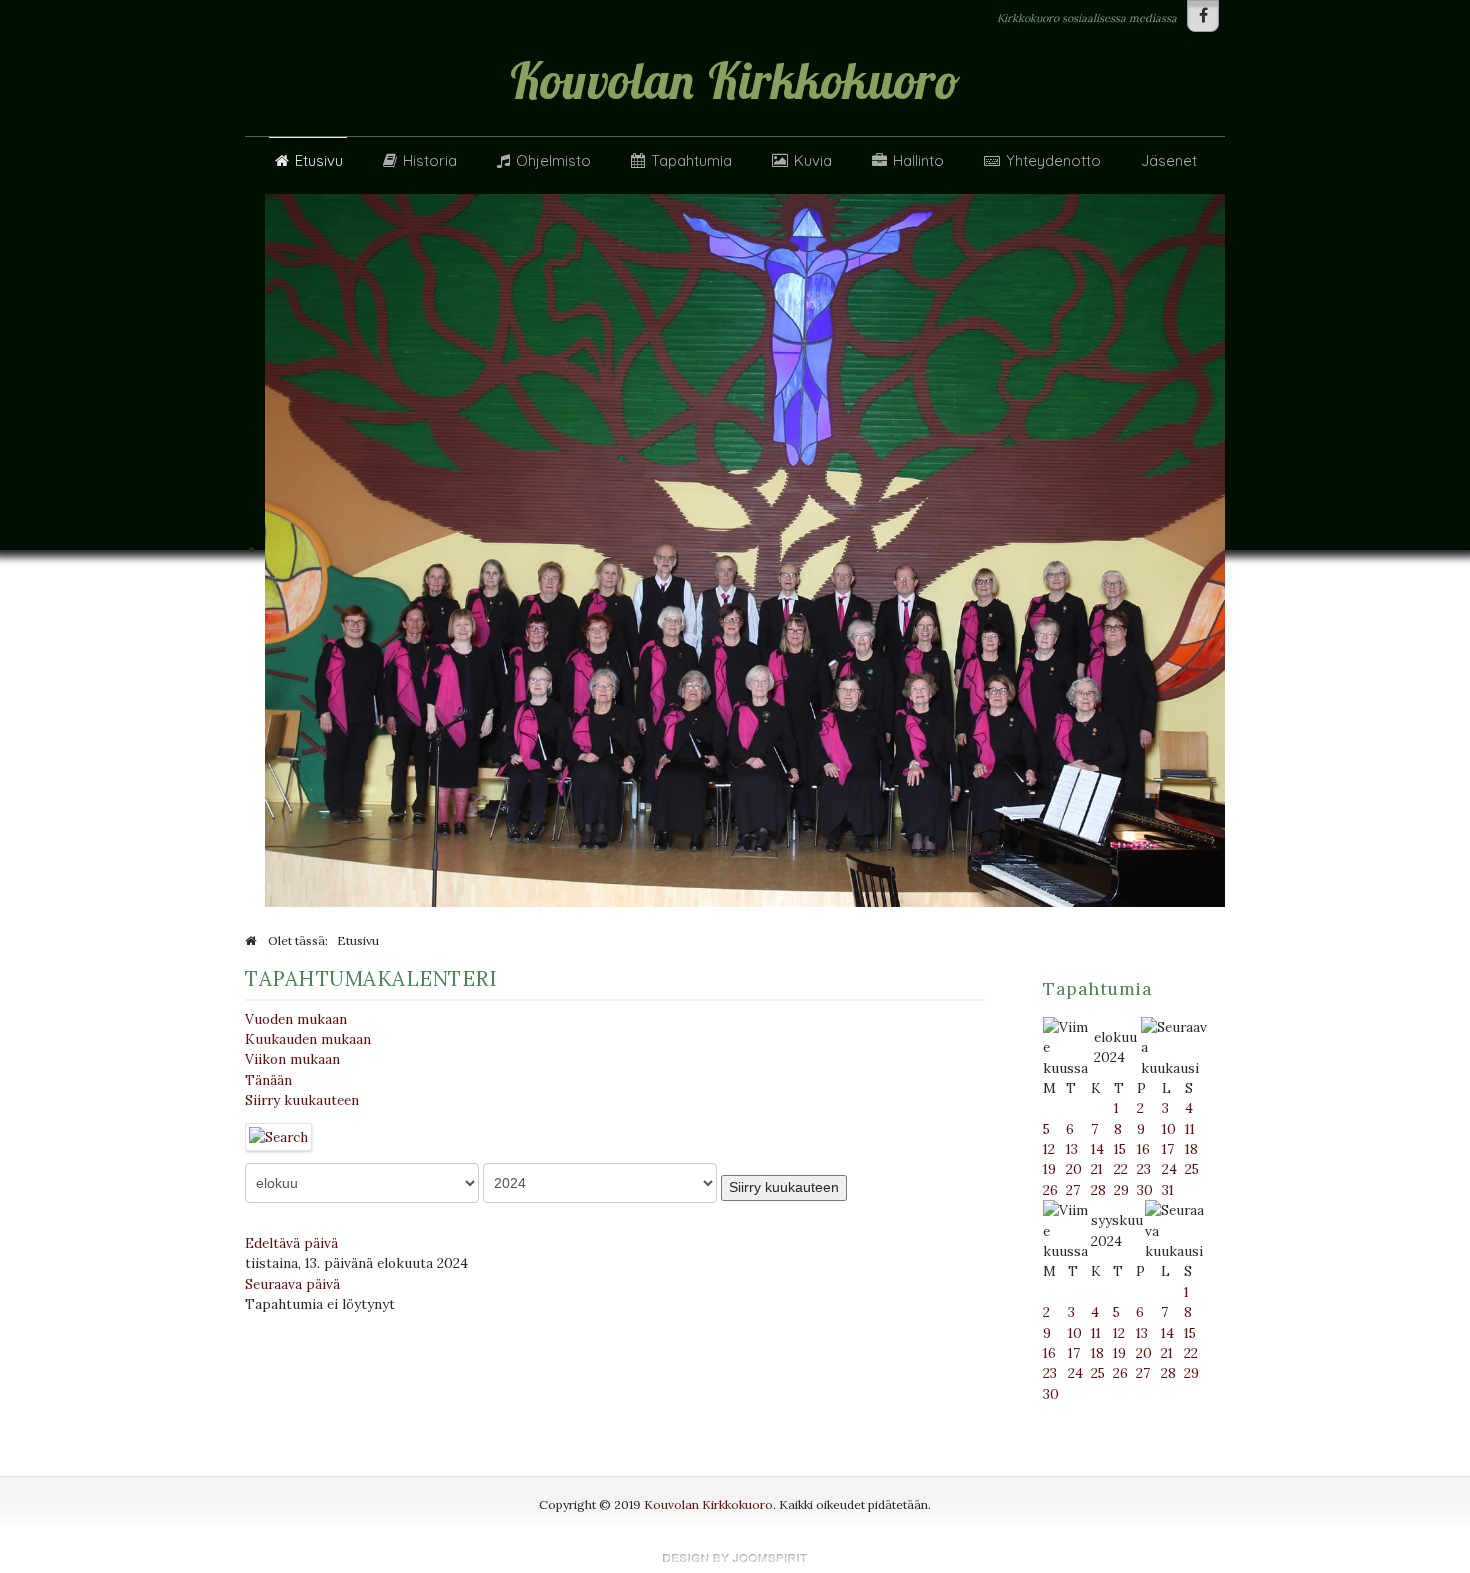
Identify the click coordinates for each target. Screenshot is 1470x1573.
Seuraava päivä (292, 1284)
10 (1169, 1129)
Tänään (268, 1080)
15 (1120, 1149)
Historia (430, 160)
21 (1097, 1169)
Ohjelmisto (553, 160)
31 (1168, 1190)
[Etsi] (279, 1135)
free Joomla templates (735, 1558)
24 (1169, 1169)
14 (1097, 1149)
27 (1073, 1190)
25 (1192, 1169)
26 (1050, 1190)
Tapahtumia (691, 160)
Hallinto (918, 160)
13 (1072, 1149)
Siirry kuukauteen (302, 1100)
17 (1168, 1149)
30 (1145, 1190)
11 (1190, 1129)
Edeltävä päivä (291, 1243)
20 (1074, 1169)
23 (1144, 1169)
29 (1121, 1190)
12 (1049, 1149)
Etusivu (319, 160)
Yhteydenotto (1053, 160)
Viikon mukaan (292, 1059)
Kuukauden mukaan (308, 1039)
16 (1143, 1149)
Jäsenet (1169, 160)
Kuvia (813, 160)
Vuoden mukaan (296, 1019)
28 (1098, 1190)
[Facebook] (1203, 16)
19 (1049, 1169)
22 (1121, 1169)
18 (1191, 1149)
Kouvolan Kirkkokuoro (708, 1504)
